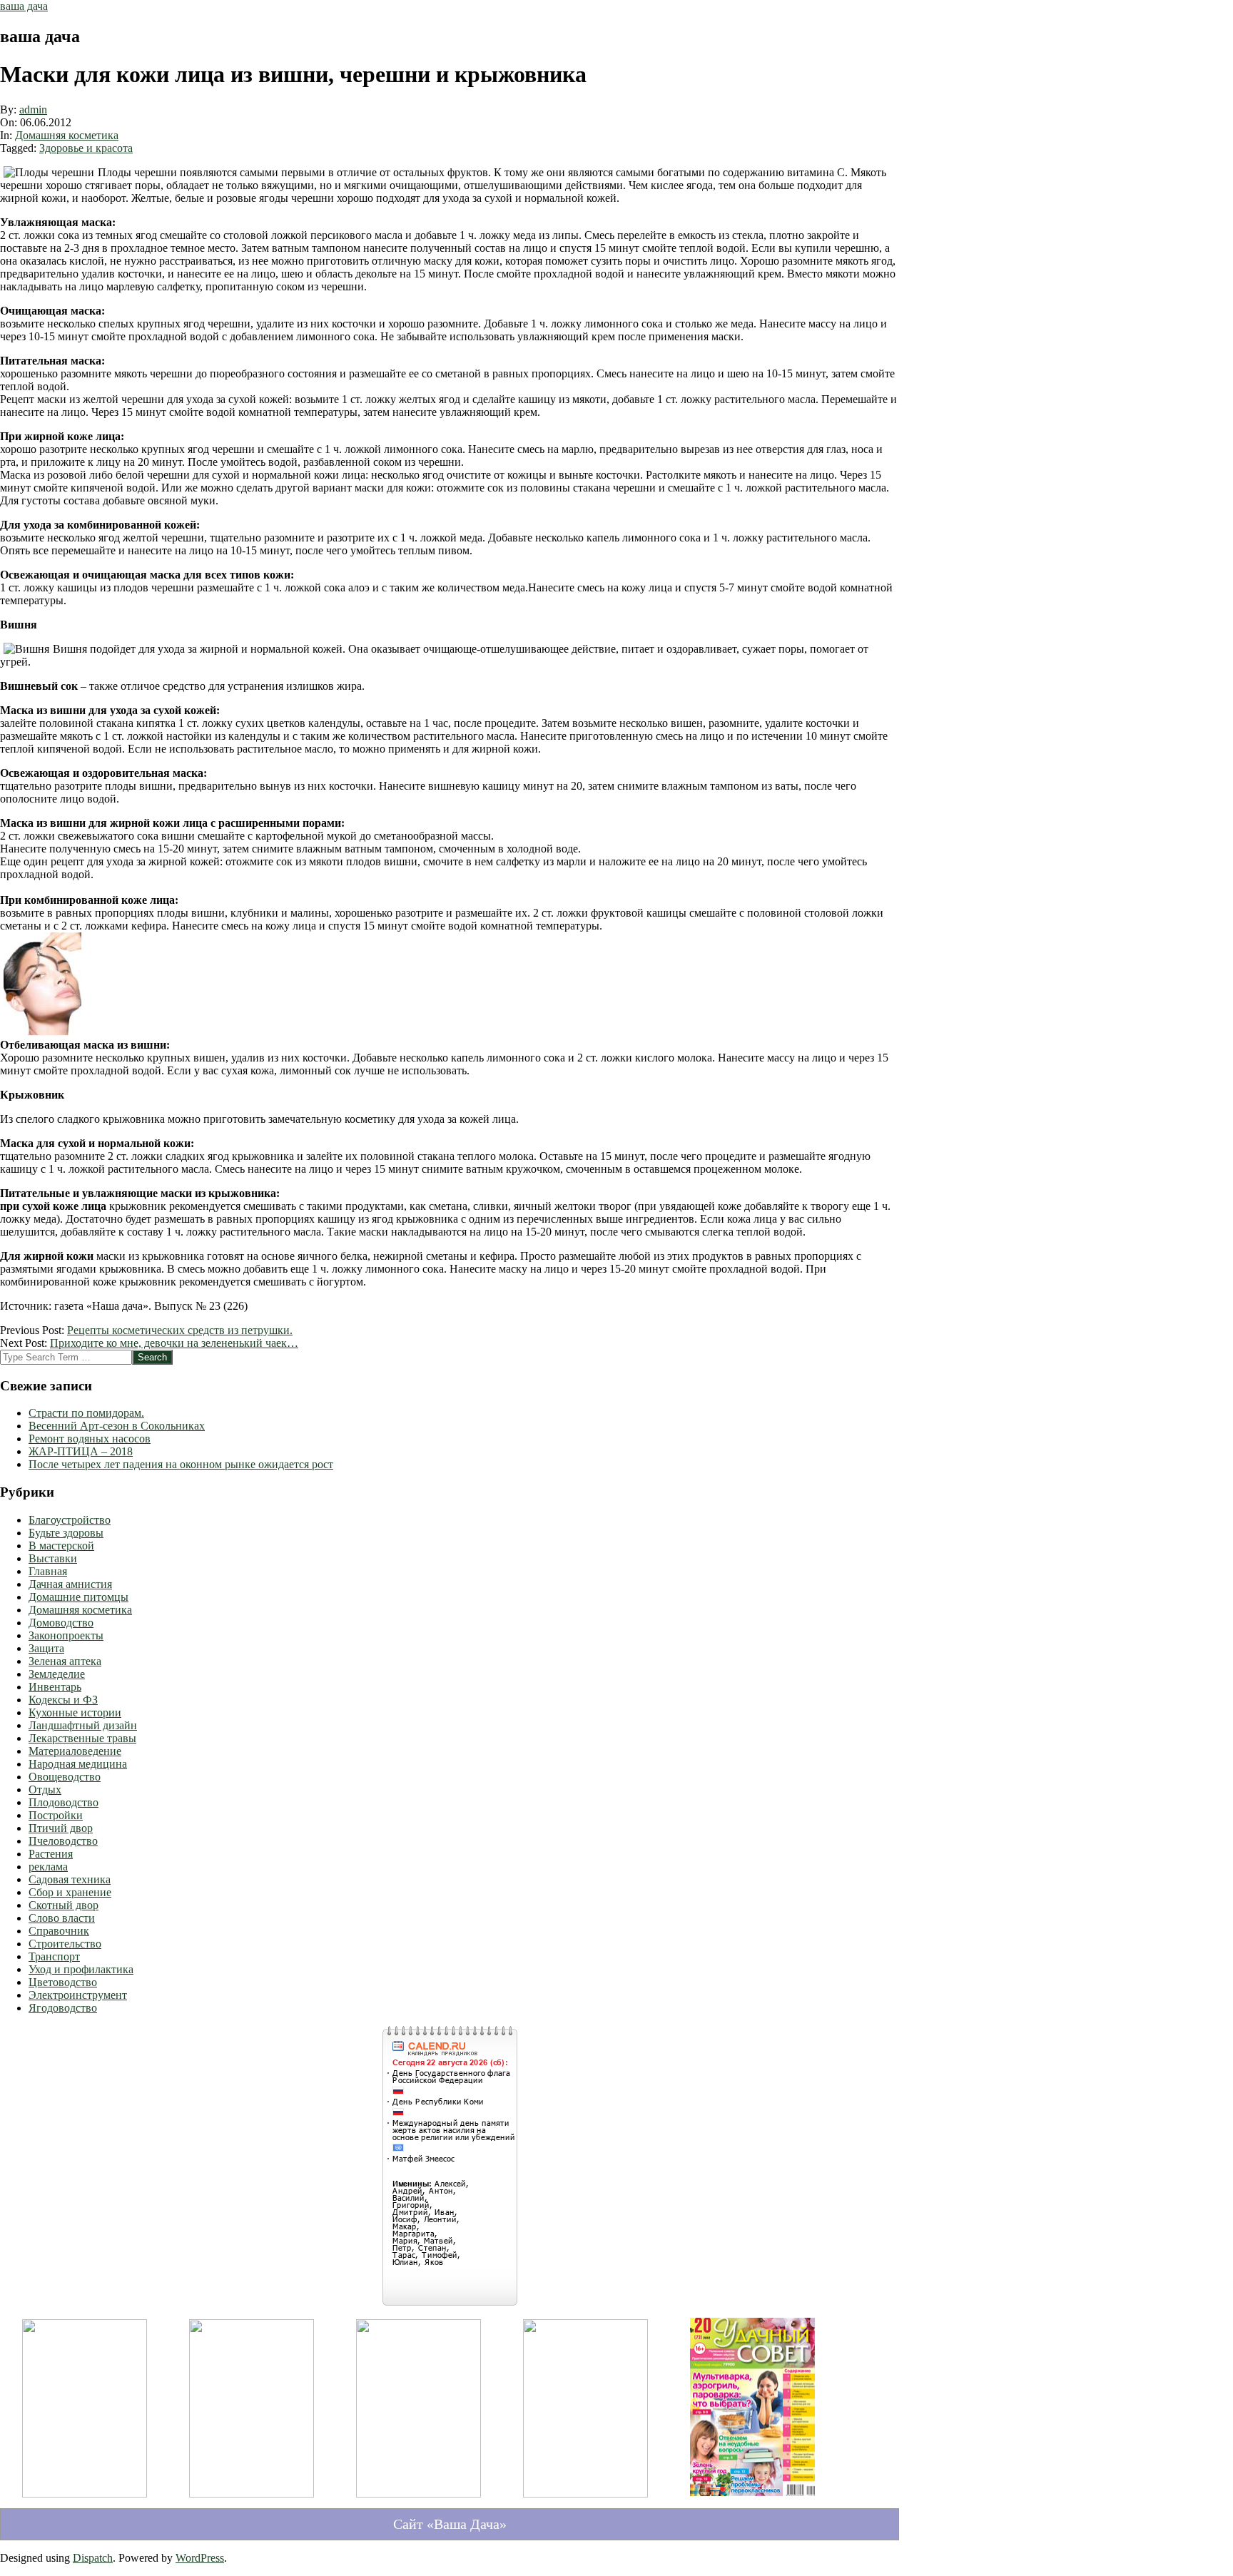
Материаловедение (75, 1751)
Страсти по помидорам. (86, 1413)
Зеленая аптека (65, 1661)
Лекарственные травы (82, 1738)
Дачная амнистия (70, 1584)
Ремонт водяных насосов (90, 1439)
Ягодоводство (63, 2008)
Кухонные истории (75, 1712)
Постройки (56, 1815)
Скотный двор (64, 1905)
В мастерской (61, 1546)
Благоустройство (70, 1520)
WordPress (200, 2558)
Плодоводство (64, 1802)
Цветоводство (63, 1982)
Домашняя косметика (67, 135)
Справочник (59, 1931)
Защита (46, 1648)
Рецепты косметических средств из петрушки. (180, 1330)
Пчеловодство (63, 1841)
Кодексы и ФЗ (63, 1700)
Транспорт (54, 1956)
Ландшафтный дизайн (83, 1725)
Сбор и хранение (70, 1892)
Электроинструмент (78, 1995)
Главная (48, 1571)
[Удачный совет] (752, 2499)
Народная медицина (78, 1764)
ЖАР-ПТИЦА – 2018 (81, 1451)
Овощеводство (65, 1777)
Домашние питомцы (78, 1597)
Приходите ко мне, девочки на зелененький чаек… (174, 1343)
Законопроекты (66, 1635)
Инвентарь (55, 1687)
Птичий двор (61, 1828)
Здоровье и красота (86, 148)
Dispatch (93, 2558)
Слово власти (62, 1918)
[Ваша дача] (85, 2494)
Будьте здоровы (66, 1533)
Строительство (65, 1944)
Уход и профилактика (81, 1969)
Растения (51, 1854)
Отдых (45, 1790)
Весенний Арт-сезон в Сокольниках (117, 1426)
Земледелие (57, 1674)
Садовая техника (70, 1879)
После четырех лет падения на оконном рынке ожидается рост (181, 1464)
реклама (48, 1867)
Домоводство (61, 1623)
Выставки (53, 1558)
